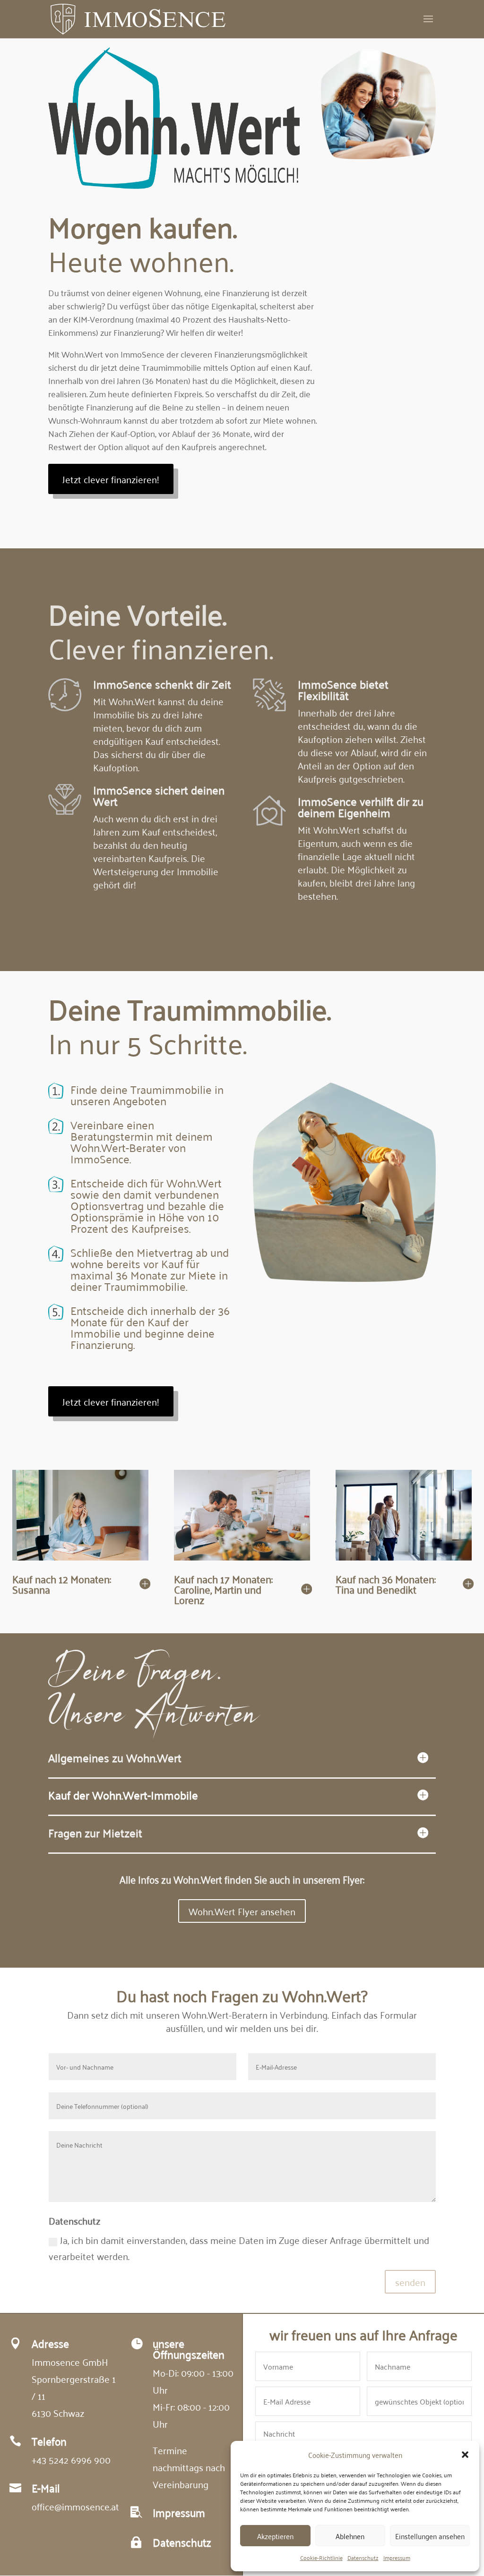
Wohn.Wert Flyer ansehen (242, 1911)
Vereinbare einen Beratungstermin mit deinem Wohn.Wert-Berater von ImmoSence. (142, 1142)
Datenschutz (363, 2557)
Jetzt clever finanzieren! (111, 479)
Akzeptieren (275, 2536)
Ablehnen (350, 2536)
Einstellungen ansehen (430, 2536)
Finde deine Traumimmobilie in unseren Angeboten (147, 1095)
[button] (465, 2455)
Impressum (397, 2557)
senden (410, 2282)
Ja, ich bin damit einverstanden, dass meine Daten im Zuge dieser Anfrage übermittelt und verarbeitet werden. (239, 2248)
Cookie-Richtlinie (321, 2557)
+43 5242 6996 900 (71, 2459)
